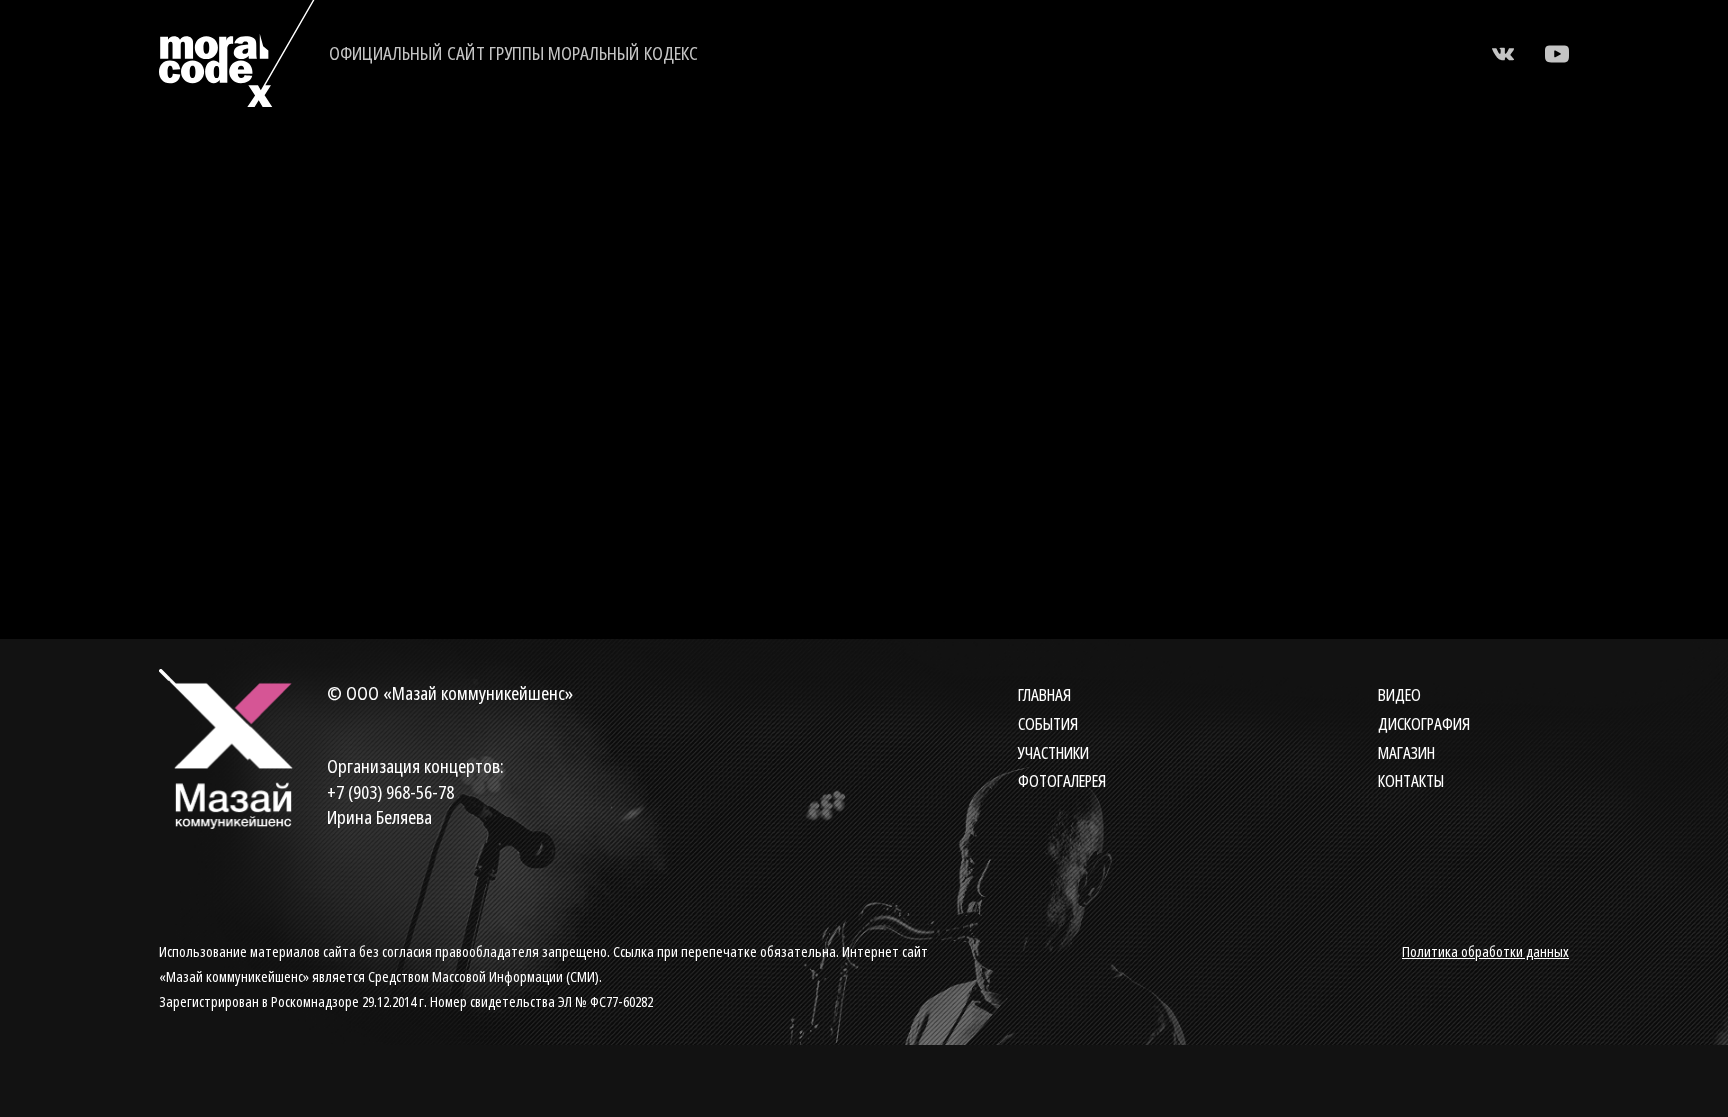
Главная (1044, 695)
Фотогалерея (1062, 781)
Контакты (1411, 781)
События (1048, 724)
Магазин (1406, 753)
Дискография (1424, 724)
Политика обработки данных (1485, 951)
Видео (1399, 695)
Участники (1053, 753)
